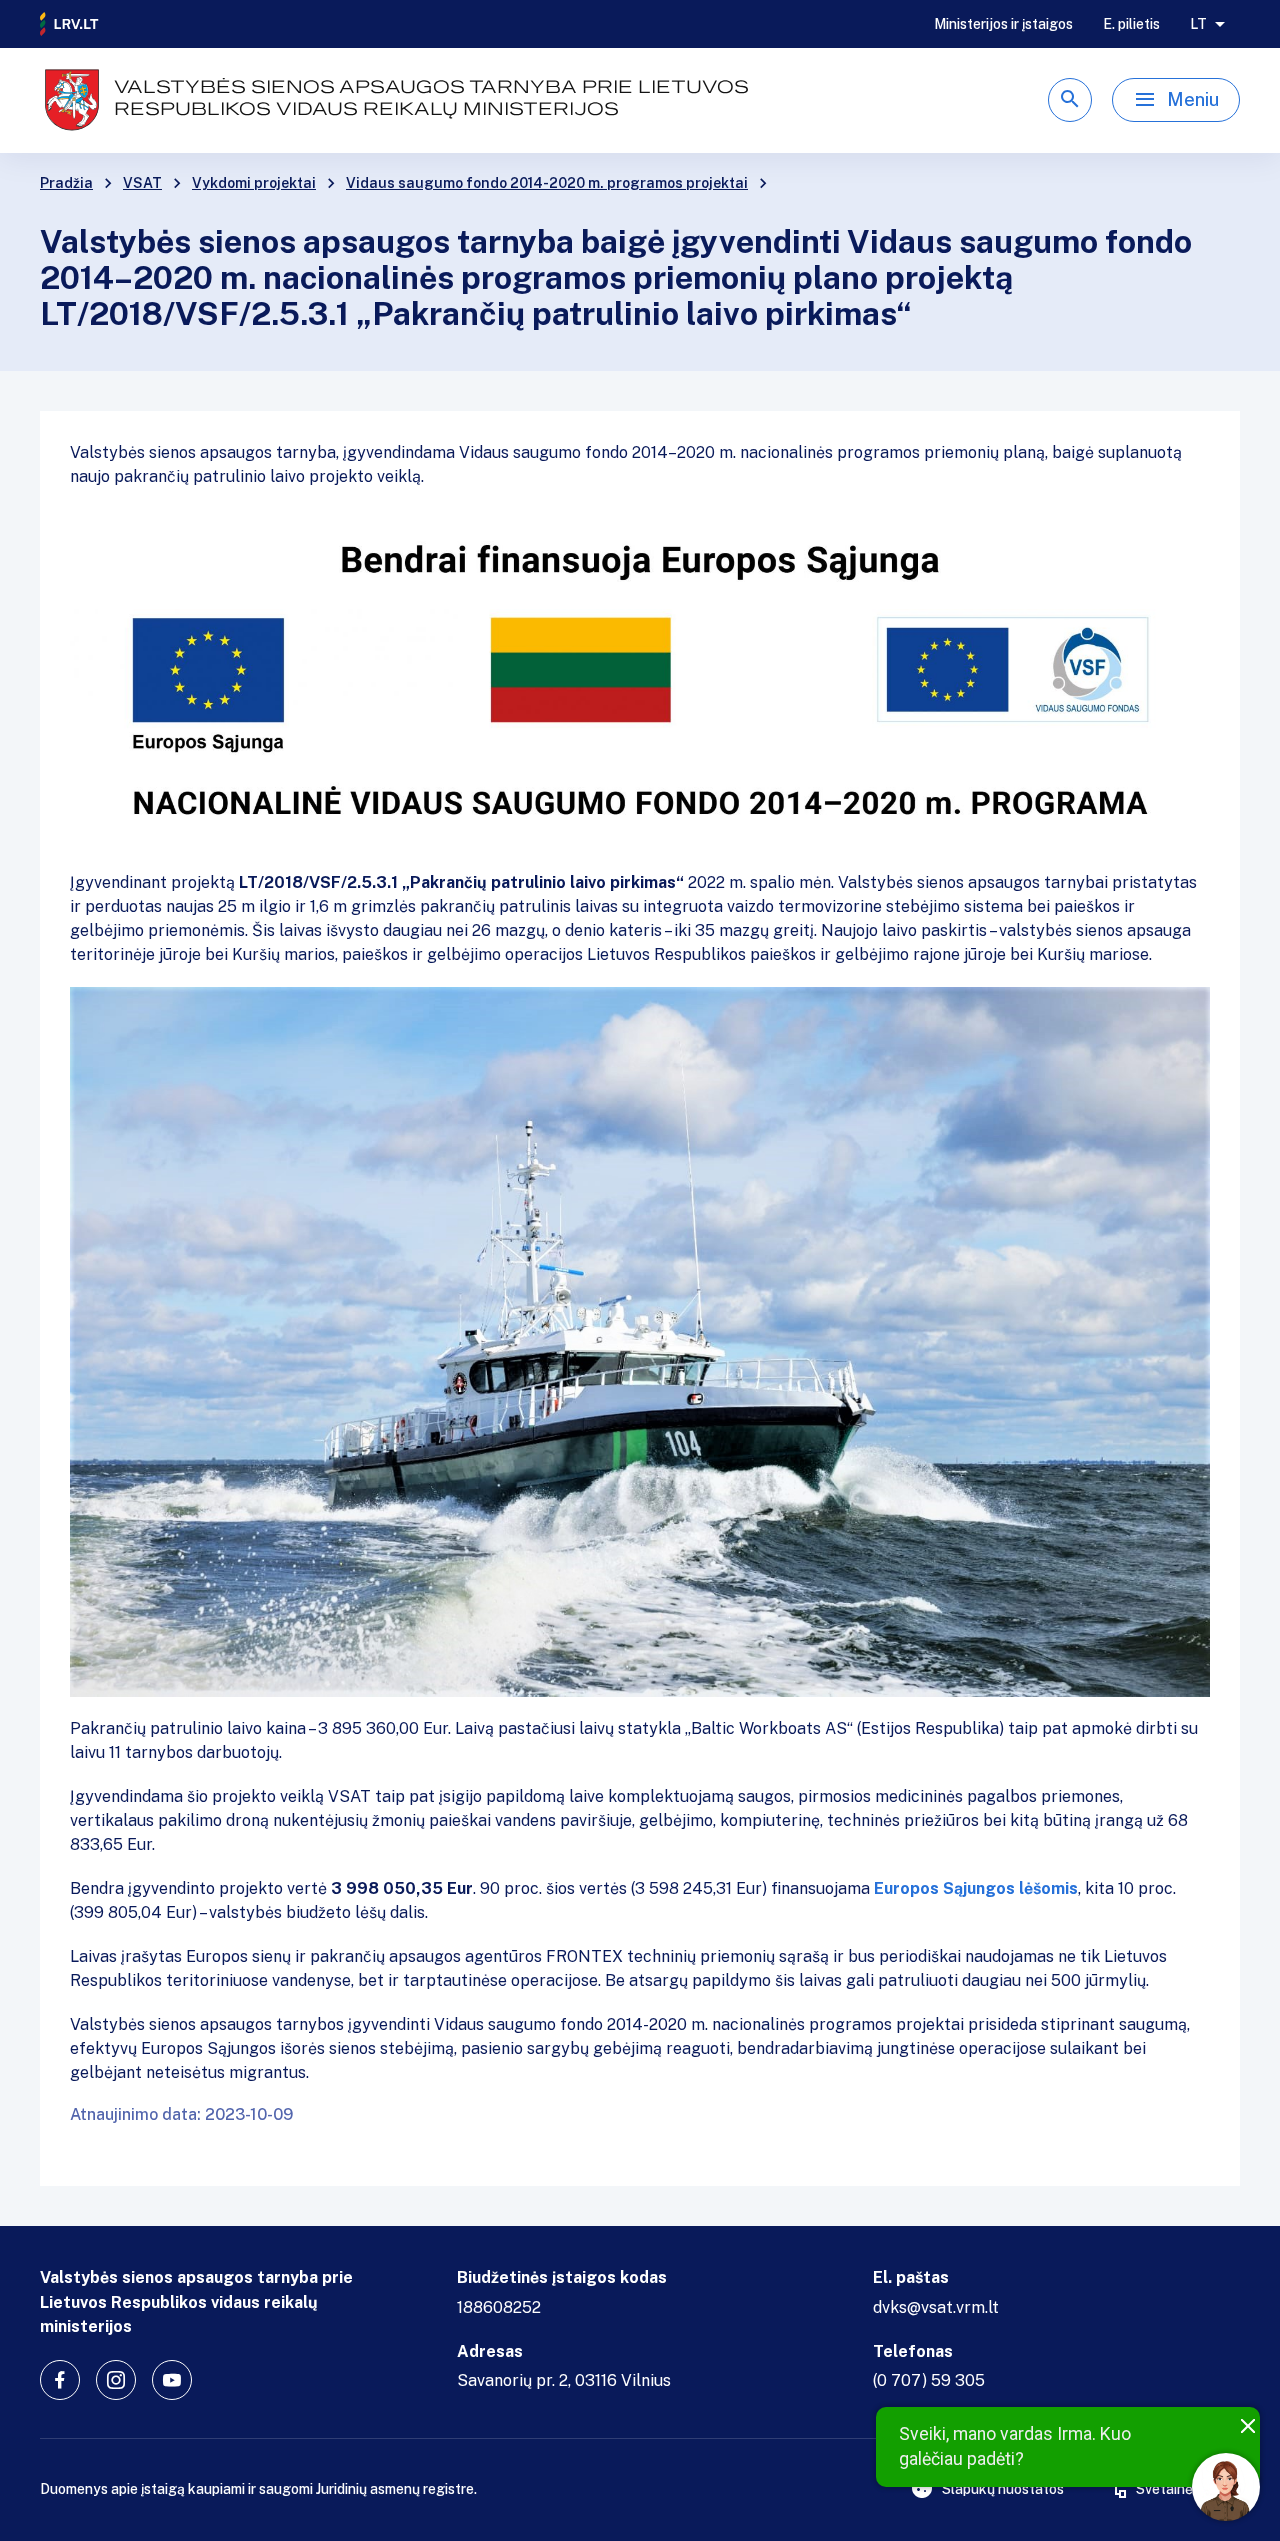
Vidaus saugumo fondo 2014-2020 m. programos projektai (547, 183)
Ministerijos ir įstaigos (1003, 24)
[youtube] (172, 2380)
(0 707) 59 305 (929, 2380)
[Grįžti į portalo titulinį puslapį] (70, 24)
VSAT (142, 183)
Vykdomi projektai (254, 183)
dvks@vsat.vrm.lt (936, 2307)
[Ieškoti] (1070, 100)
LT (1198, 24)
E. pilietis (1131, 24)
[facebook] (60, 2380)
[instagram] (116, 2380)
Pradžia (66, 183)
